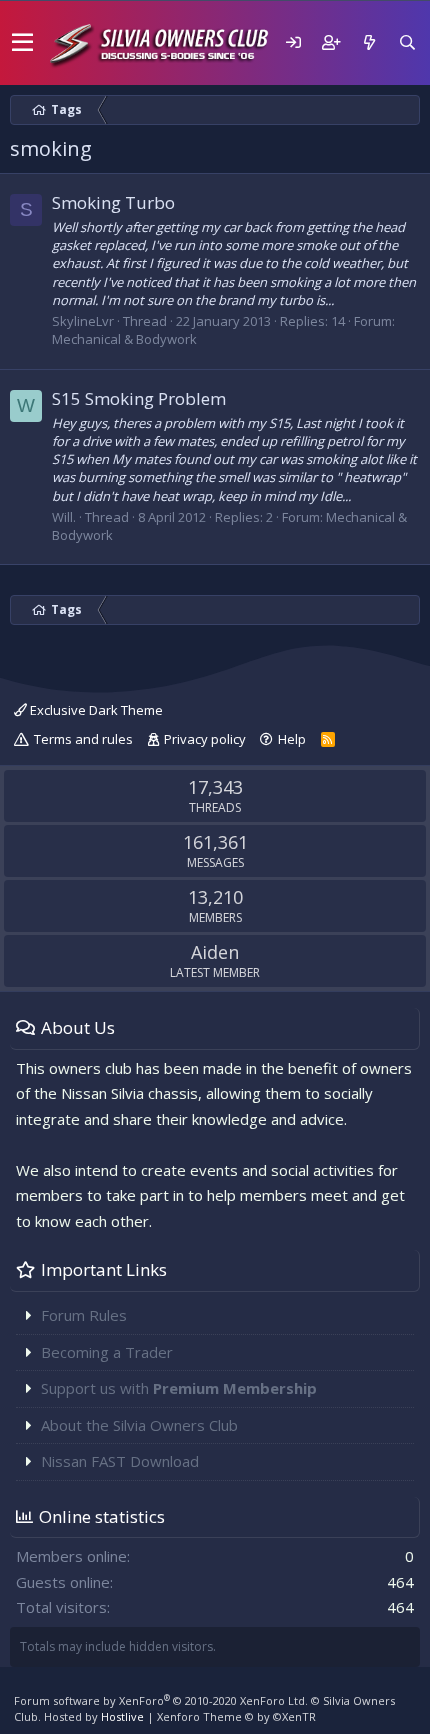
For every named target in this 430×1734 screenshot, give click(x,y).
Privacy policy (205, 739)
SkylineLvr (83, 321)
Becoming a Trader (107, 1352)
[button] (22, 43)
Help (292, 739)
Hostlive (122, 1716)
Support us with (179, 1388)
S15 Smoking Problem (139, 398)
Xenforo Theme (236, 1716)
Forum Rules (84, 1315)
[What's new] (369, 42)
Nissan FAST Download (120, 1461)
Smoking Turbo (113, 202)
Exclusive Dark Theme (95, 710)
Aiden (215, 952)
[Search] (407, 42)
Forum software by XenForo (161, 1700)
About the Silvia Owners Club (139, 1425)
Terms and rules (83, 739)
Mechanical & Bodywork (124, 339)
